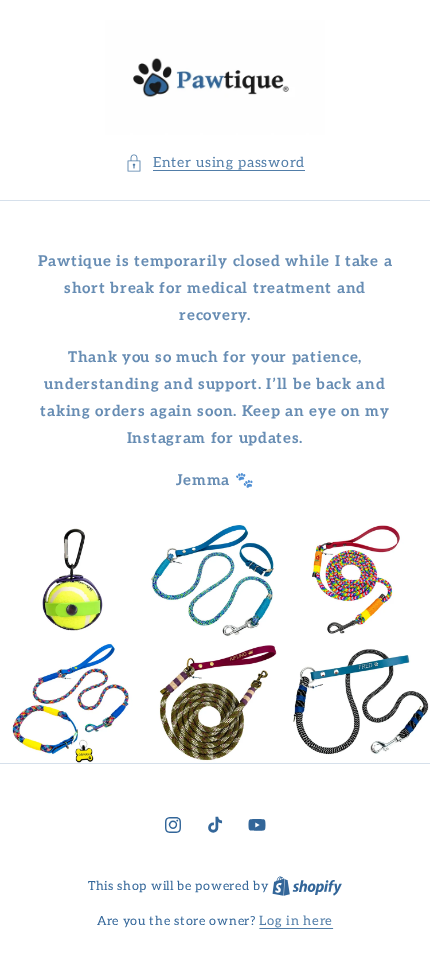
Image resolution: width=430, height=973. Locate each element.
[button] (215, 162)
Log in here (296, 921)
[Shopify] (307, 886)
